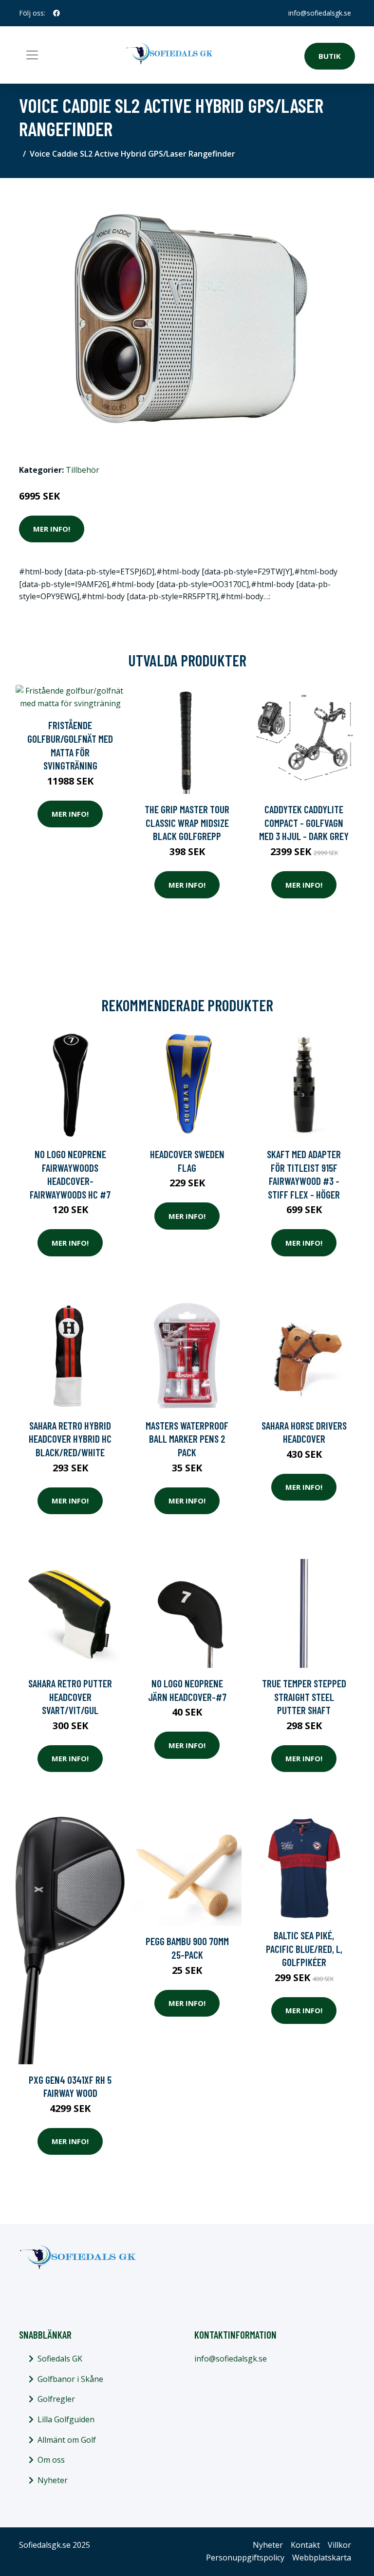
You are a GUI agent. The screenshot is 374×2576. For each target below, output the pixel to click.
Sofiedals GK (60, 2359)
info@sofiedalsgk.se (320, 13)
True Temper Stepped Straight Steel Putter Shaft (304, 1697)
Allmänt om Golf (67, 2440)
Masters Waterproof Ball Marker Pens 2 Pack (187, 1439)
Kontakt (305, 2545)
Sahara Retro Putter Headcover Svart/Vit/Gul (70, 1697)
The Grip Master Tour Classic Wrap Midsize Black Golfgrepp (187, 823)
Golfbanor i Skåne (70, 2379)
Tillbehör (83, 470)
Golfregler (56, 2399)
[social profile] (56, 13)
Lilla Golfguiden (66, 2419)
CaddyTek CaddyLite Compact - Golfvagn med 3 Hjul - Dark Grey (304, 823)
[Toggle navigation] (32, 55)
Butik (330, 56)
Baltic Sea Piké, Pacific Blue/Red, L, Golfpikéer (304, 1949)
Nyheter (53, 2480)
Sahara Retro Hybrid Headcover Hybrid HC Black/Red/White (70, 1439)
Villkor (339, 2545)
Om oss (51, 2460)
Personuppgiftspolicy (245, 2558)
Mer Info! (52, 529)
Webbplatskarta (322, 2558)
